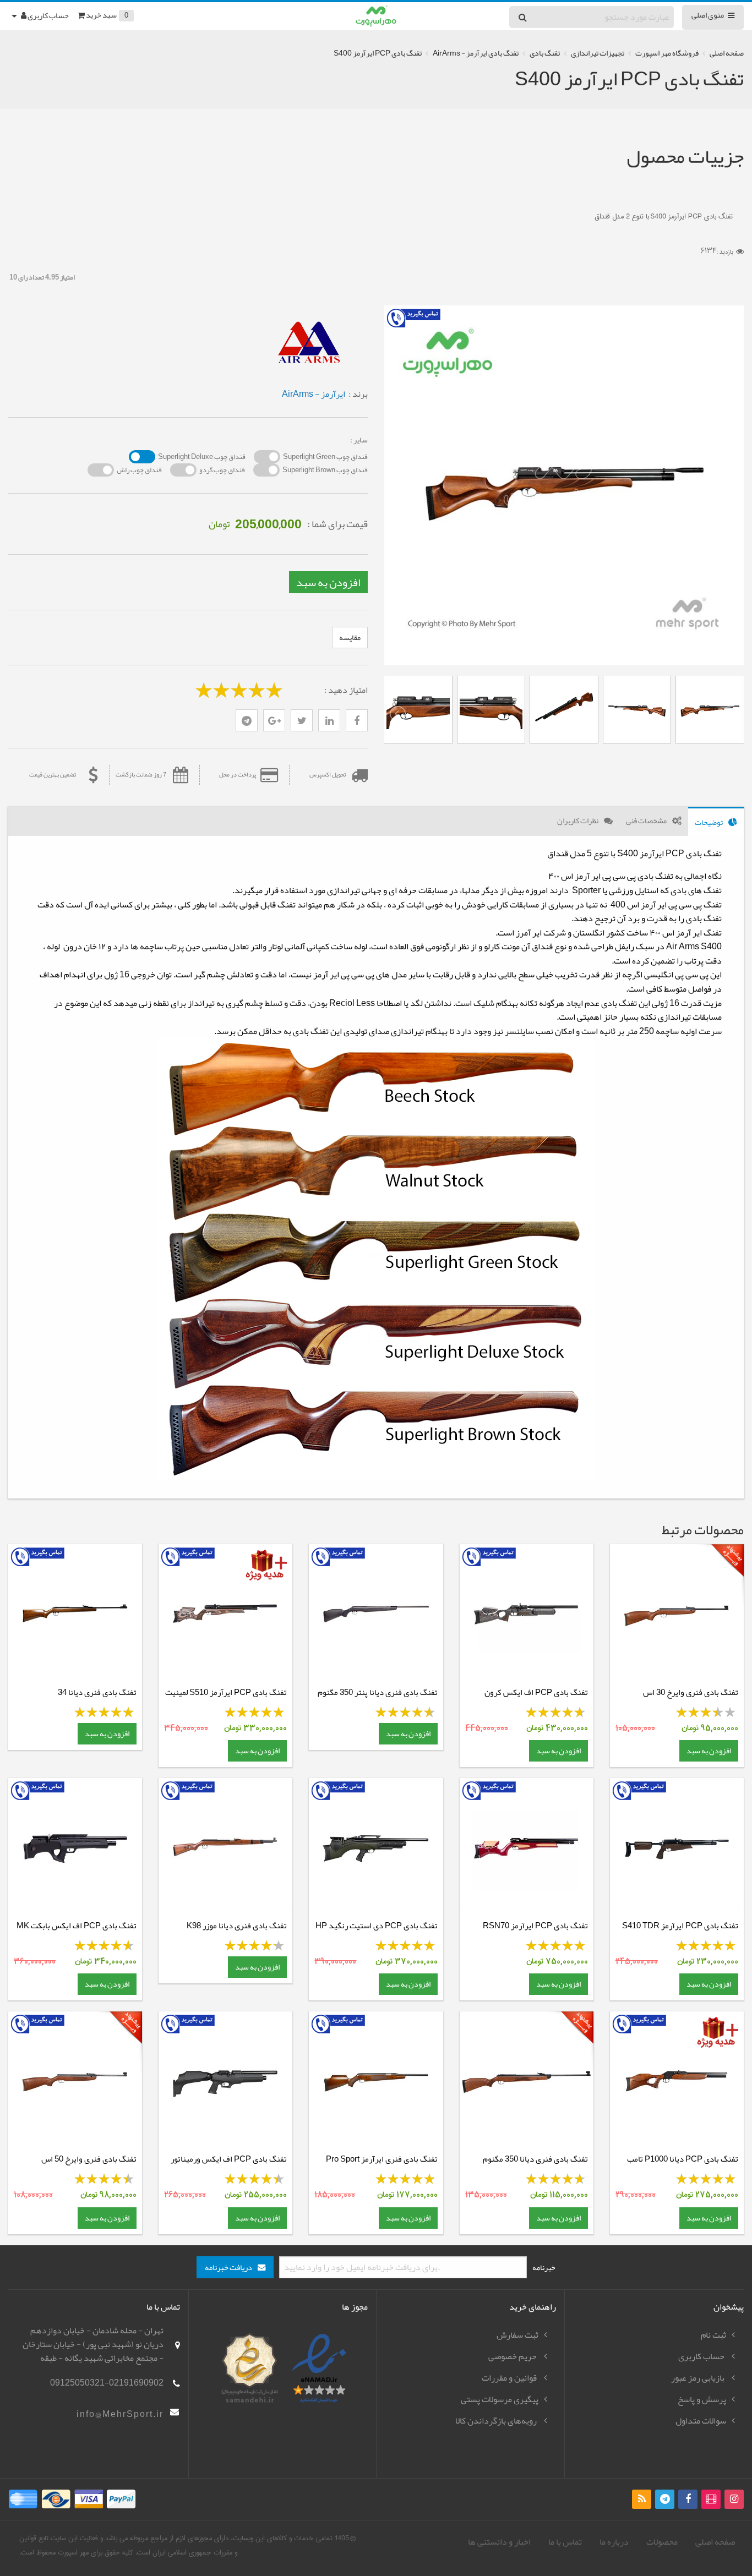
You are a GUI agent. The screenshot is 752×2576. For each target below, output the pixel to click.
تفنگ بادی (545, 53)
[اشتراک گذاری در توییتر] (302, 720)
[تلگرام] (247, 720)
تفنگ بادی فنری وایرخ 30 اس (691, 1692)
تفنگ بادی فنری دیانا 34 (97, 1692)
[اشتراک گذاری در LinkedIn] (329, 720)
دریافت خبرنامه (228, 2268)
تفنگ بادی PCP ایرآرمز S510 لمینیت (226, 1692)
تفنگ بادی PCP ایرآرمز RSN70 (535, 1926)
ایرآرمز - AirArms (314, 394)
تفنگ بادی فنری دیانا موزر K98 (237, 1926)
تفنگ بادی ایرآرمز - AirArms (476, 53)
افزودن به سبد (328, 582)
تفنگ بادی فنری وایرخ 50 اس (89, 2159)
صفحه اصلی (727, 53)
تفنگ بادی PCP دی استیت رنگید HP (377, 1926)
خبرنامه (544, 2267)
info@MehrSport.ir (120, 2414)
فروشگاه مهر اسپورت (667, 53)
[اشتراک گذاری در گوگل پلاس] (274, 720)
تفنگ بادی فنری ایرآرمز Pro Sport (382, 2159)
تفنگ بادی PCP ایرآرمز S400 (378, 53)
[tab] (716, 821)
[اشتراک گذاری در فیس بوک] (357, 720)
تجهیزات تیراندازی (598, 53)
